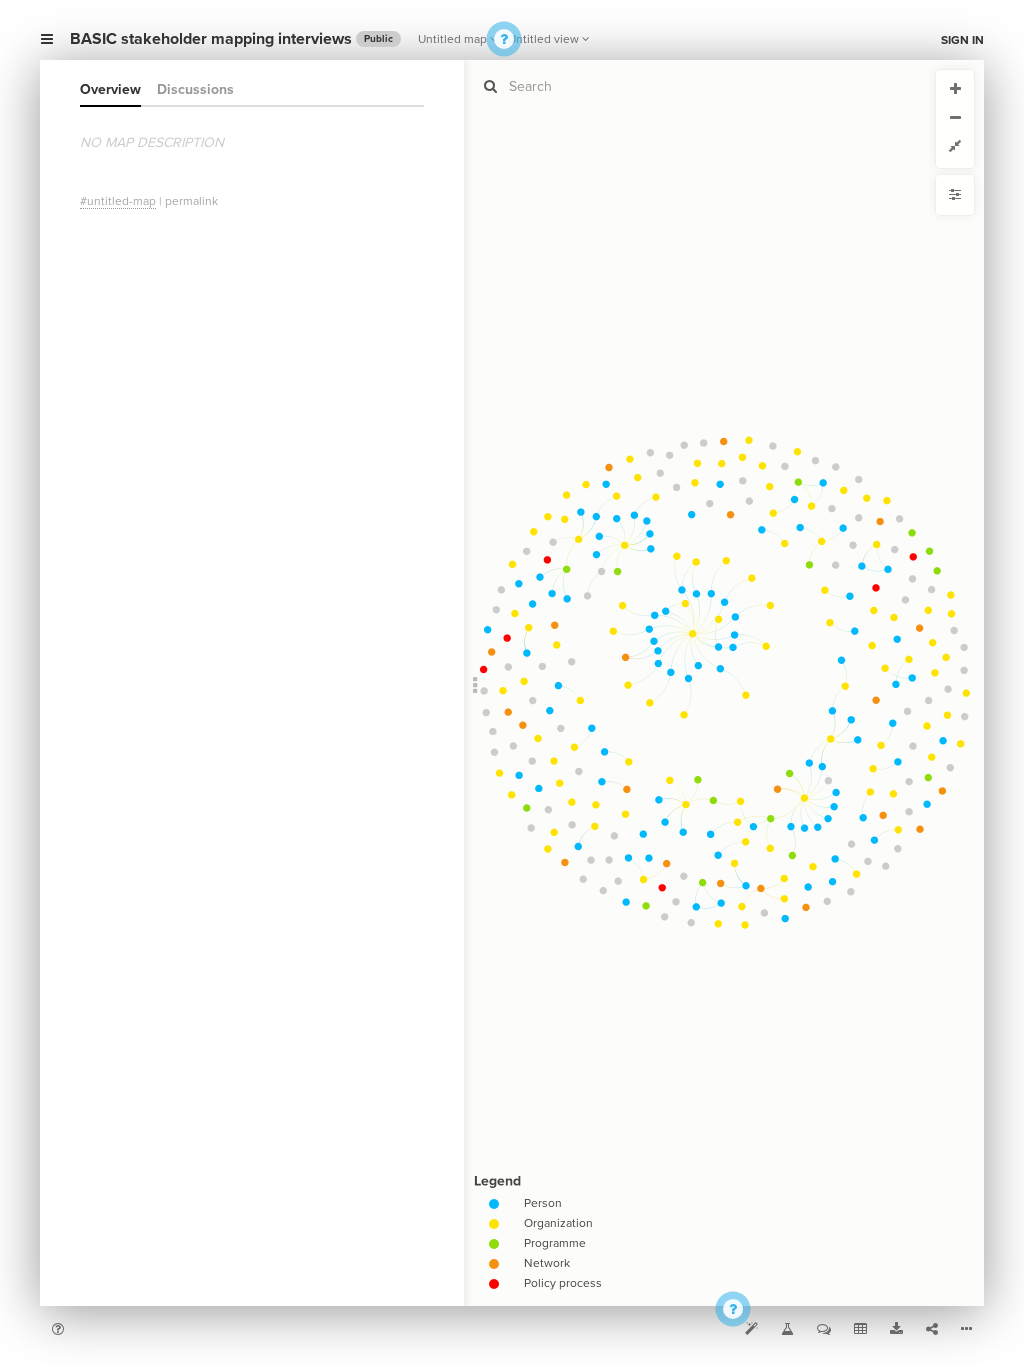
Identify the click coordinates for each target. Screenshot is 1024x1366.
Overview (110, 89)
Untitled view (543, 39)
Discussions (195, 89)
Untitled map (452, 39)
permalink (191, 201)
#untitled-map (118, 201)
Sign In (962, 40)
